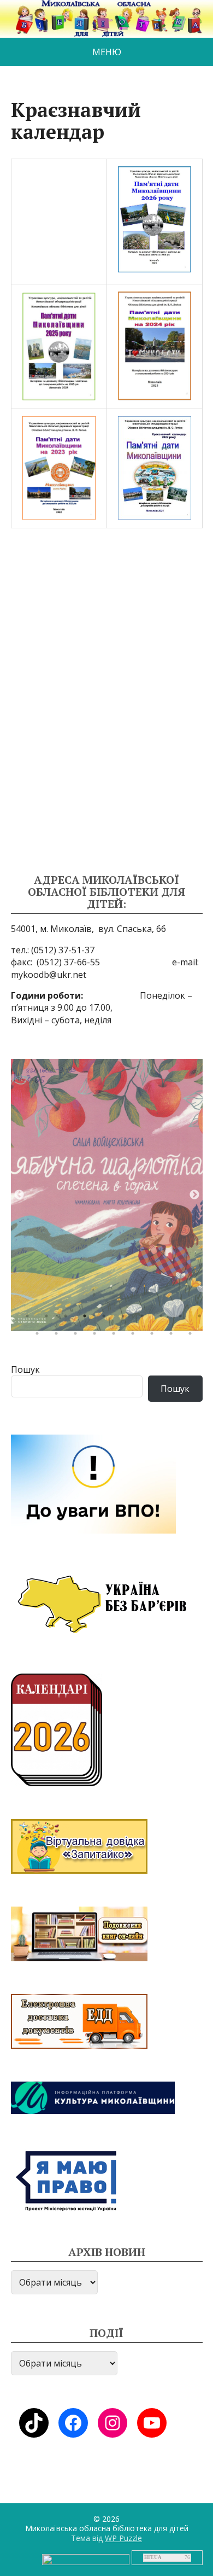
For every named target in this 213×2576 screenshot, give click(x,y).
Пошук (25, 1369)
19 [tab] (193, 1336)
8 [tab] (164, 1319)
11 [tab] (40, 1336)
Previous (19, 1195)
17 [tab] (155, 1336)
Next (194, 1195)
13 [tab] (78, 1336)
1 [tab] (30, 1319)
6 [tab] (126, 1319)
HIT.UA (153, 2557)
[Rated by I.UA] (86, 2559)
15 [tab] (116, 1336)
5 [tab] (106, 1319)
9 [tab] (183, 1319)
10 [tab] (202, 1319)
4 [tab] (87, 1319)
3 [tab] (68, 1319)
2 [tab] (49, 1319)
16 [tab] (135, 1336)
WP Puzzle (123, 2538)
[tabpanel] (107, 1195)
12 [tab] (59, 1336)
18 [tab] (174, 1336)
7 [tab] (145, 1319)
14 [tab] (97, 1336)
